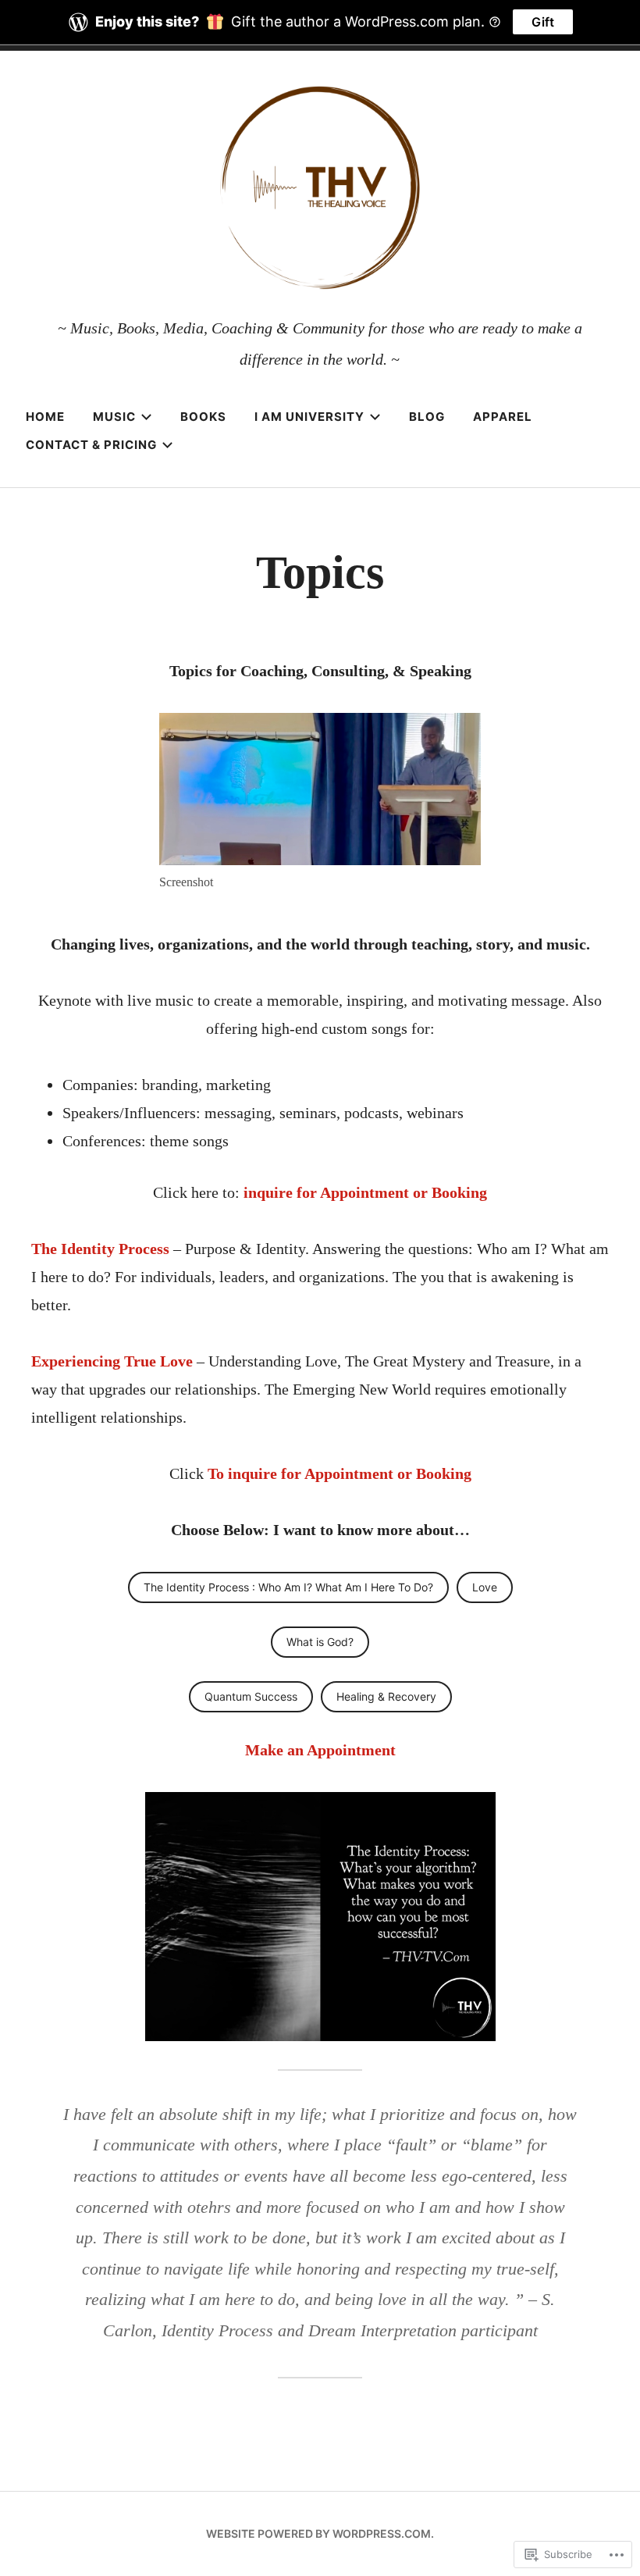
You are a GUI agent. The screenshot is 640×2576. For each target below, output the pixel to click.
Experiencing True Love (114, 1361)
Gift (543, 22)
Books (203, 417)
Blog (427, 417)
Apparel (503, 417)
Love (485, 1587)
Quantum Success (251, 1696)
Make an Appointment (320, 1750)
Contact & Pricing (91, 445)
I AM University (309, 417)
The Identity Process (100, 1249)
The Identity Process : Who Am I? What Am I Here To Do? (288, 1587)
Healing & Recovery (386, 1696)
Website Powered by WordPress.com (318, 2533)
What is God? (320, 1642)
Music (114, 417)
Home (45, 417)
